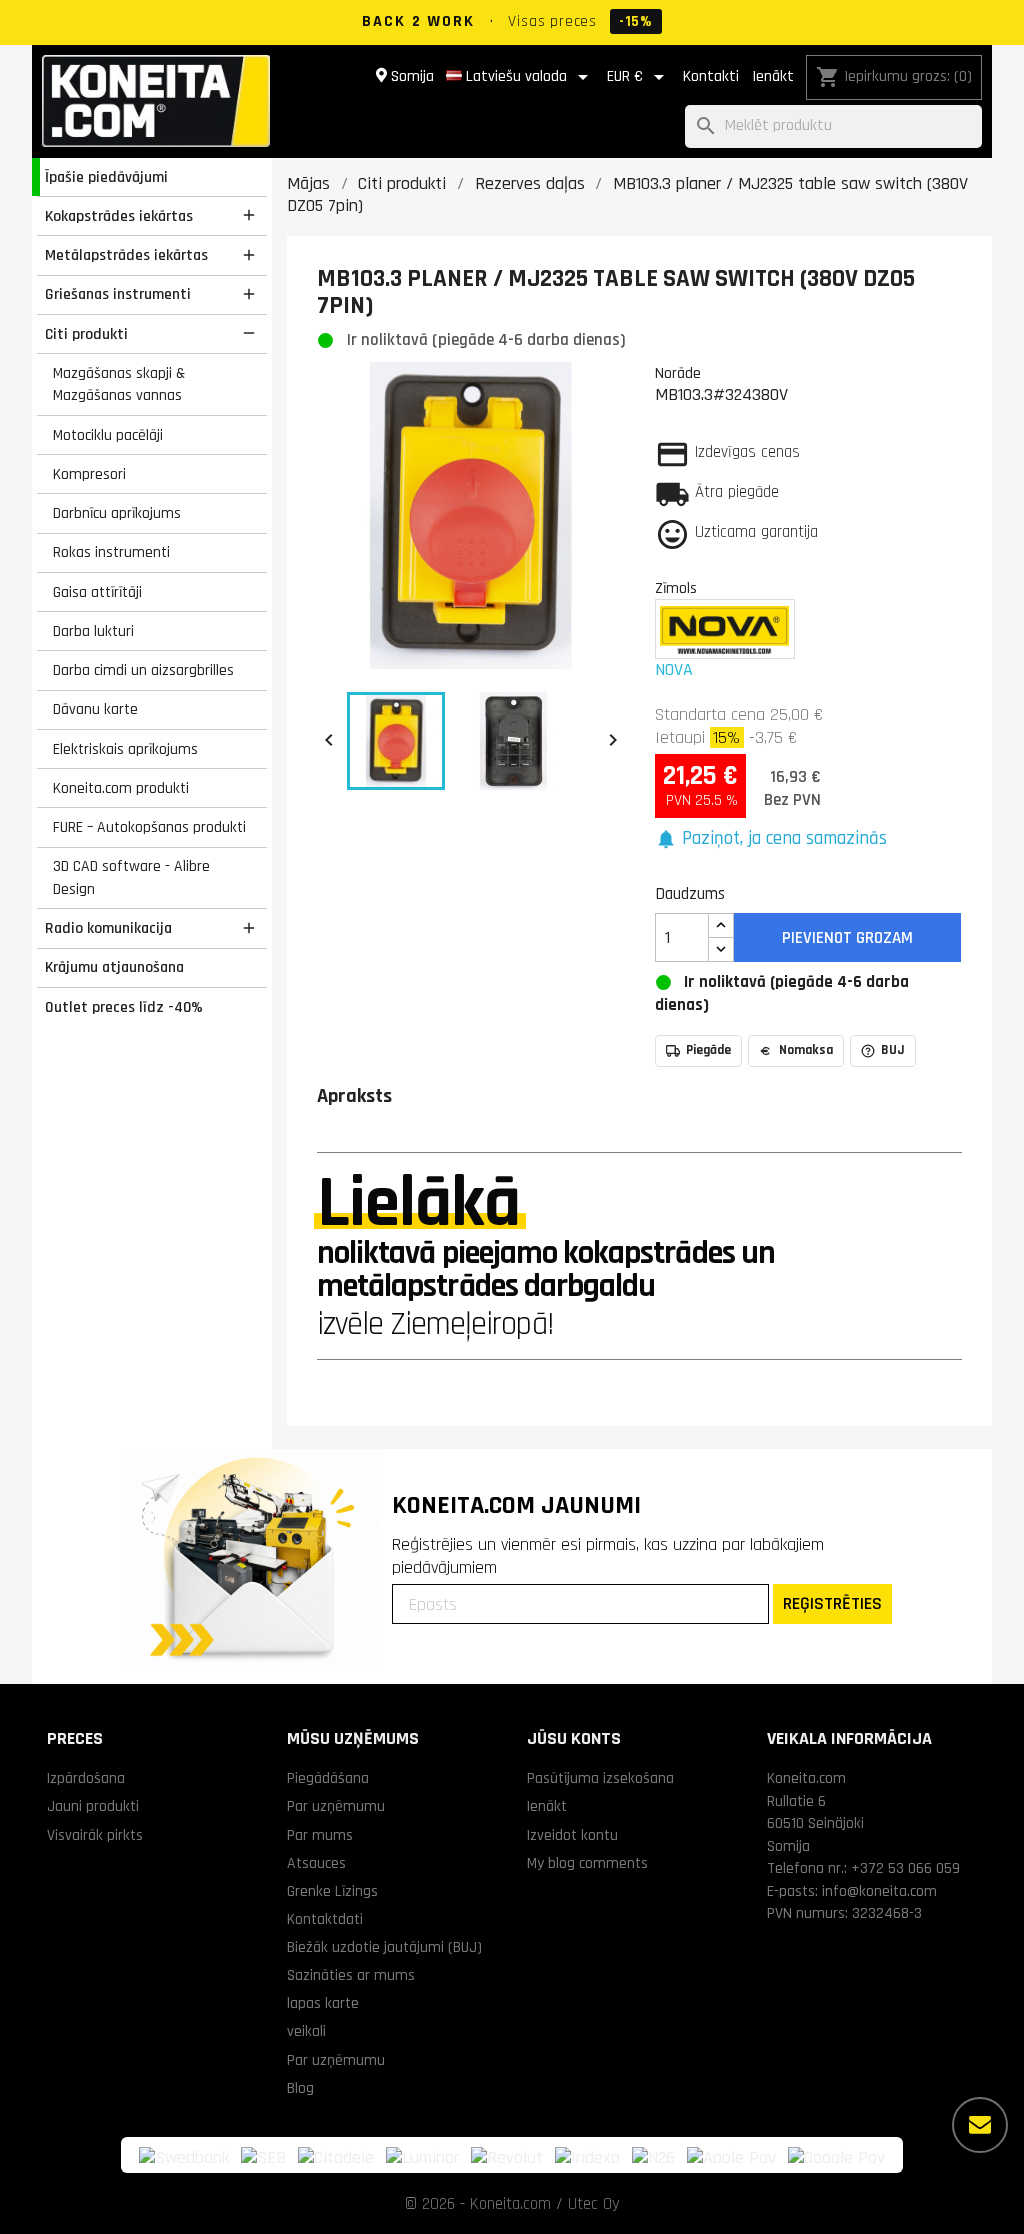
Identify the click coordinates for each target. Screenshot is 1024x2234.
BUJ (893, 1050)
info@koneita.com (879, 1891)
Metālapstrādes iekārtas (126, 255)
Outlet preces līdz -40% (124, 1007)
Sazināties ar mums (351, 1975)
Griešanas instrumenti (118, 294)
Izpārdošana (86, 1778)
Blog (300, 2088)
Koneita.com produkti (121, 788)
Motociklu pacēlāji (108, 435)
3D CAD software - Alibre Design (131, 877)
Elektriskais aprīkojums (125, 749)
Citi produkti (86, 334)
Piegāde (708, 1050)
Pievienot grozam (847, 938)
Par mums (320, 1835)
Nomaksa (806, 1050)
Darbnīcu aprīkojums (117, 513)
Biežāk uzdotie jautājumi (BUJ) (384, 1947)
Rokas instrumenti (111, 552)
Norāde (678, 373)
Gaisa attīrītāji (97, 592)
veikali (306, 2031)
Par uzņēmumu (336, 1806)
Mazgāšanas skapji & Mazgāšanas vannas (119, 384)
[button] (771, 839)
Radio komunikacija (108, 928)
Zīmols (676, 588)
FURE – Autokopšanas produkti (149, 827)
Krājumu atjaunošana (114, 967)
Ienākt (773, 76)
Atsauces (316, 1863)
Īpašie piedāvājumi (106, 177)
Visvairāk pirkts (95, 1835)
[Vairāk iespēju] (980, 2125)
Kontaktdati (325, 1919)
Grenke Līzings (332, 1891)
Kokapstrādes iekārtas (119, 216)
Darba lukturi (93, 631)
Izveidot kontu (572, 1835)
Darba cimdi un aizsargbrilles (143, 670)
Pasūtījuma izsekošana (600, 1778)
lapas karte (323, 2003)
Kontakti (711, 76)
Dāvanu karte (95, 709)
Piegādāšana (328, 1778)
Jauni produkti (93, 1806)
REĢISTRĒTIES (832, 1603)
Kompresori (89, 474)
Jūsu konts (574, 1738)
